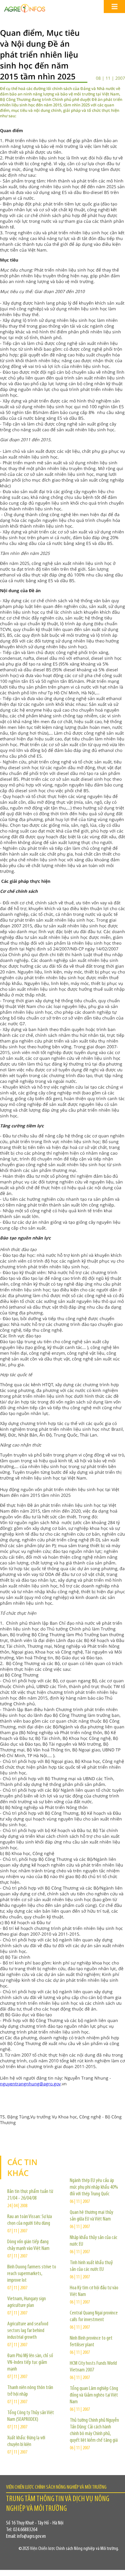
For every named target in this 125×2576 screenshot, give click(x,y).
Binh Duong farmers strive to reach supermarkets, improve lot (32, 2274)
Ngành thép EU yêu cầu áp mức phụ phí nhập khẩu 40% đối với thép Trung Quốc (94, 2187)
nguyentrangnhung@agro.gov (30, 2084)
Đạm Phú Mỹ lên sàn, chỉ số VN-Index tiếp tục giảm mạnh (30, 2363)
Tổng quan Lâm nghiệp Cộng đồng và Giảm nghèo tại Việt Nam (94, 2395)
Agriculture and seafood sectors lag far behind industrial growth (28, 2331)
